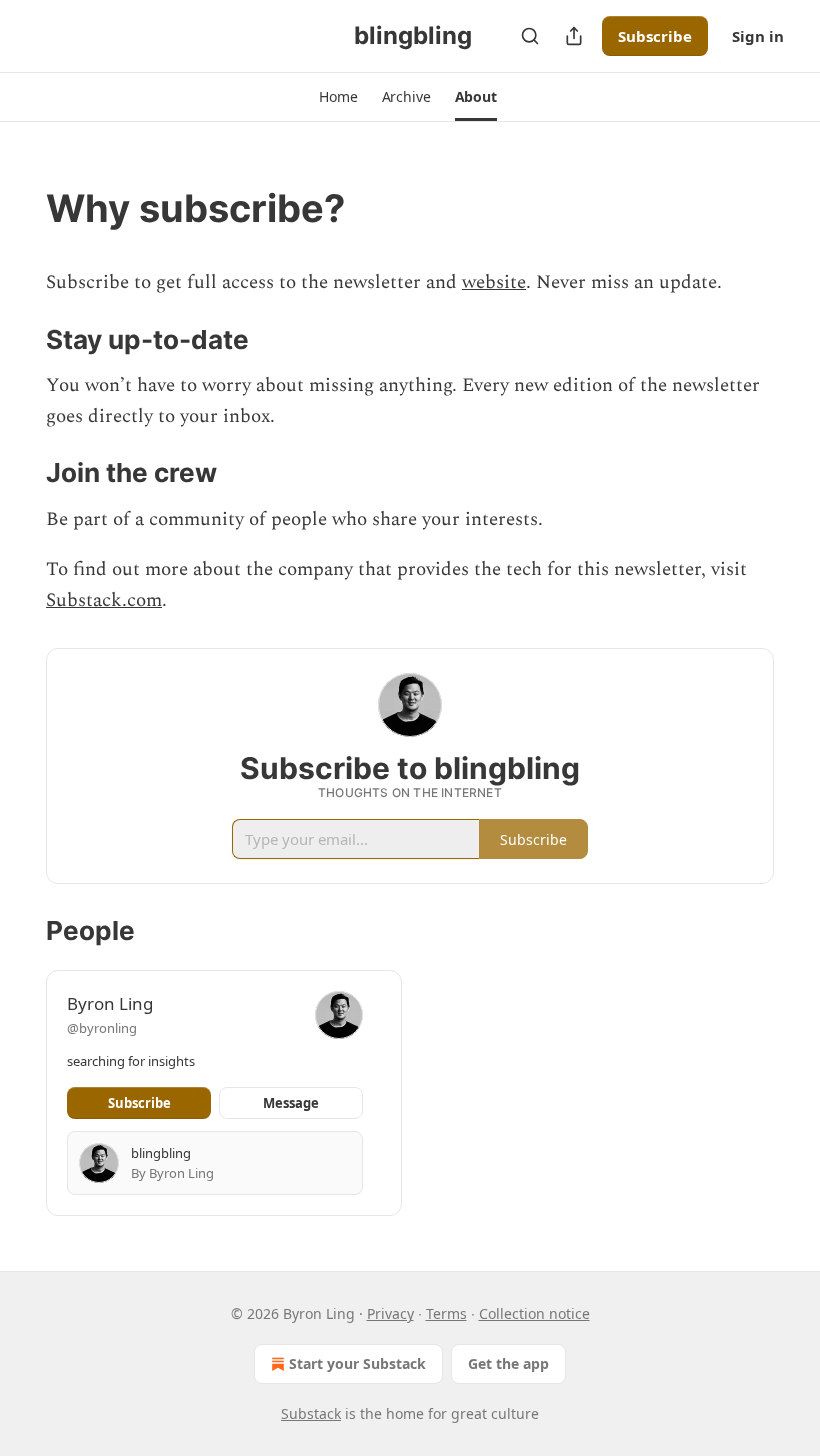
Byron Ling (110, 1003)
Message (291, 1103)
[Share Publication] (574, 36)
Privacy (390, 1313)
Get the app (508, 1363)
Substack (311, 1413)
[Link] (18, 208)
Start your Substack (357, 1363)
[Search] (530, 36)
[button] (338, 97)
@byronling (102, 1028)
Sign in (758, 36)
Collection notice (534, 1313)
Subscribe (655, 36)
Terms (446, 1313)
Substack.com (104, 600)
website (494, 282)
